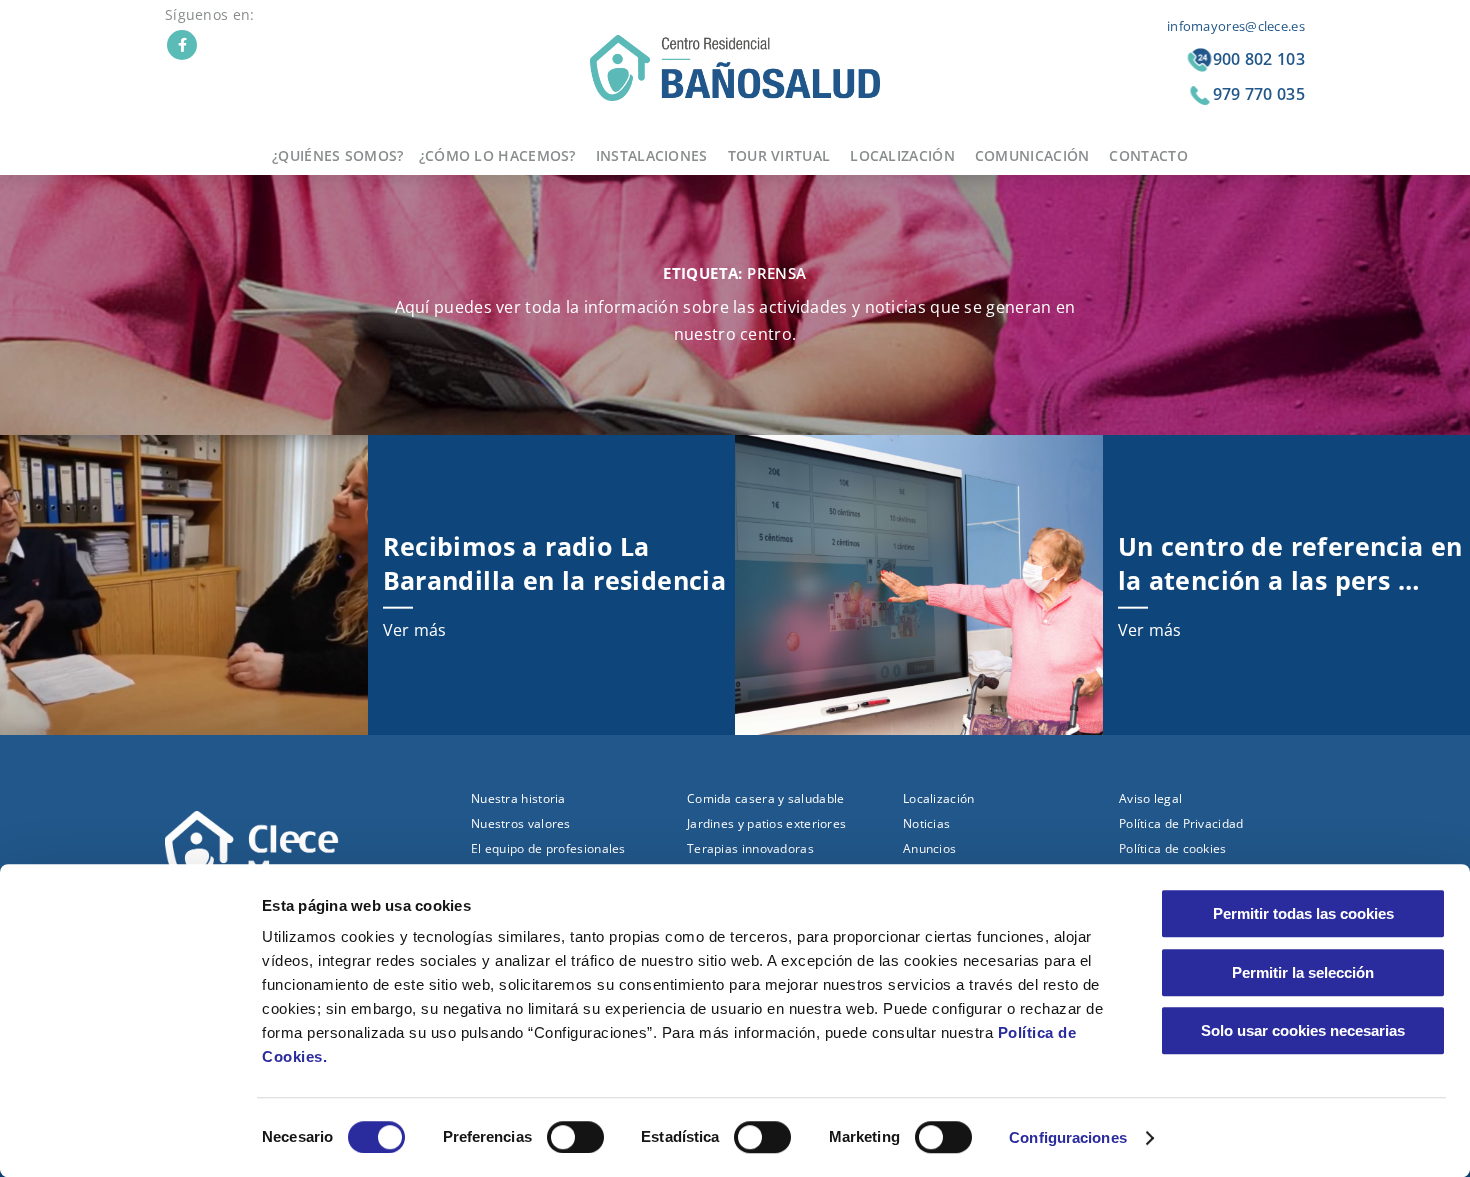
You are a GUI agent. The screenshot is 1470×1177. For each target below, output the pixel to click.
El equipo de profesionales (548, 848)
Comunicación (1032, 155)
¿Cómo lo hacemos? (497, 155)
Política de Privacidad (1181, 823)
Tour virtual (779, 155)
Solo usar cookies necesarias (1303, 1030)
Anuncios (929, 848)
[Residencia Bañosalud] (735, 66)
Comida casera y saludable (766, 798)
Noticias (926, 823)
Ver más (415, 630)
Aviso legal (1150, 798)
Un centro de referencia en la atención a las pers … (1290, 562)
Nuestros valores (521, 823)
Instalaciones (652, 155)
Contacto (1148, 155)
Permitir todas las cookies (1303, 913)
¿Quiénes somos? (338, 155)
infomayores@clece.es (1236, 26)
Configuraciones (1068, 1137)
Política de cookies (1173, 848)
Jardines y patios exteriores (766, 823)
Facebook (182, 45)
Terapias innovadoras (750, 848)
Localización (902, 155)
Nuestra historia (518, 798)
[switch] (575, 1137)
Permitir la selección (1303, 972)
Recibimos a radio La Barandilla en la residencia (555, 562)
